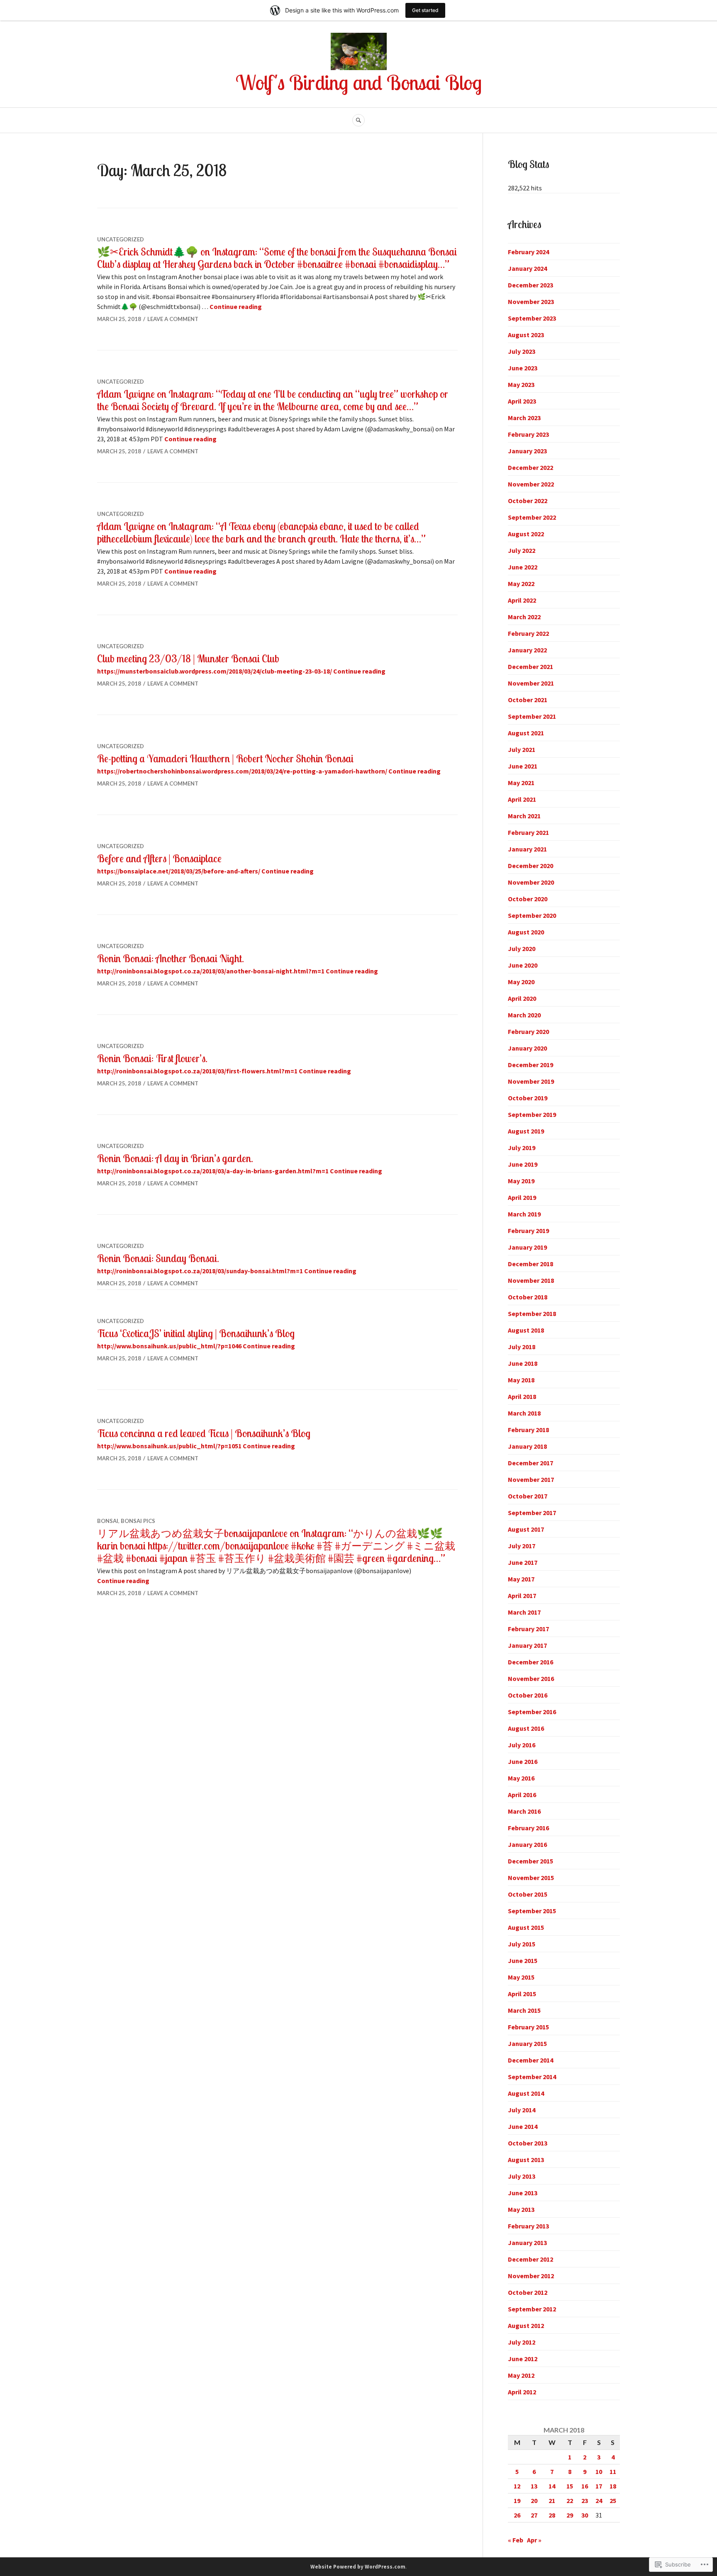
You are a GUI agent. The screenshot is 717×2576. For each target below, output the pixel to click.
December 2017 (530, 1463)
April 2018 (522, 1396)
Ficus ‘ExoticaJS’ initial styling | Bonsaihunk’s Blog (196, 1333)
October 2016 (528, 1695)
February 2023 (528, 434)
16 (585, 2486)
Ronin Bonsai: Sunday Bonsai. (158, 1258)
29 (570, 2515)
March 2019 (524, 1214)
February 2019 (528, 1231)
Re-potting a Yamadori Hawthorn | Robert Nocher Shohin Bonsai (225, 758)
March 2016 (524, 1811)
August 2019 (526, 1131)
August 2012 (526, 2325)
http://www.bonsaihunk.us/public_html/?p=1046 (169, 1346)
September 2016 (532, 1712)
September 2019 (532, 1114)
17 (599, 2486)
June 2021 (523, 766)
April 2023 (522, 401)
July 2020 (522, 949)
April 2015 (522, 1994)
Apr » (534, 2540)
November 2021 (531, 683)
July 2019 (522, 1148)
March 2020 (524, 1015)
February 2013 (528, 2226)
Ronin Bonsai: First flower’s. (152, 1058)
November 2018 (531, 1280)
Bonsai (108, 1521)
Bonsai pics (138, 1521)
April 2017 (522, 1596)
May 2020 (521, 982)
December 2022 (530, 467)
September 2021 (532, 716)
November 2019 (531, 1081)
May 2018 (521, 1380)
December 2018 (530, 1264)
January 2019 (527, 1247)
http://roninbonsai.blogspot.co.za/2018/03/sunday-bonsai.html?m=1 (200, 1271)
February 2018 (528, 1430)
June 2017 (523, 1562)
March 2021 (524, 816)
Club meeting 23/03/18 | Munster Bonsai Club (188, 658)
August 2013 (526, 2160)
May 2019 (521, 1181)
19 (517, 2501)
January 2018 (527, 1446)
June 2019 (523, 1164)
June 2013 (523, 2193)
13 (534, 2486)
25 (613, 2501)
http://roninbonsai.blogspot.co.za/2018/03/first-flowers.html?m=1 (197, 1071)
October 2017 (528, 1496)
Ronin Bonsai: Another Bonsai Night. (171, 958)
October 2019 (528, 1098)
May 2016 (521, 1778)
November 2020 (531, 882)
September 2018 (532, 1314)
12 (517, 2486)
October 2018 (528, 1297)
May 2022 (521, 584)
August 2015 (526, 1927)
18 (613, 2486)
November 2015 (531, 1878)
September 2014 (532, 2077)
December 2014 (530, 2060)
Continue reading (236, 306)
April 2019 (522, 1197)
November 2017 (531, 1479)
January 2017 (527, 1645)
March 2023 (524, 418)
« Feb (516, 2540)
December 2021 (530, 667)
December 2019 (530, 1065)
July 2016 (522, 1745)
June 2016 (523, 1761)
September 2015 (532, 1911)
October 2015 (528, 1894)
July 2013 (522, 2176)
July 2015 (522, 1944)
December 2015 (530, 1861)
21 (552, 2501)
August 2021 (526, 733)
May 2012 (521, 2375)
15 (570, 2486)
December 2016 (530, 1662)
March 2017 (524, 1612)
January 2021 (527, 849)
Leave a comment (173, 319)
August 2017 (526, 1529)
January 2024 (527, 268)
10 (599, 2471)
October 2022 (528, 501)
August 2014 (526, 2093)
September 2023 (532, 318)
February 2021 (528, 832)
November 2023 (531, 302)
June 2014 (523, 2126)
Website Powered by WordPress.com (358, 2567)
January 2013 (527, 2243)
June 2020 (523, 965)
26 (517, 2515)
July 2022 (522, 550)
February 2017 (528, 1629)
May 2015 (521, 1977)
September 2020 (532, 915)
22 (570, 2501)
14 (552, 2486)
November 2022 (531, 484)
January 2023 (527, 451)
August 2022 (526, 534)
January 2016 (527, 1844)
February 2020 (528, 1031)
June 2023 (523, 368)
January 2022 (527, 650)
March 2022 (524, 617)
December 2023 (530, 285)
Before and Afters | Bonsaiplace (159, 858)
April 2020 (522, 998)
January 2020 (527, 1048)
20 (534, 2501)
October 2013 (528, 2143)
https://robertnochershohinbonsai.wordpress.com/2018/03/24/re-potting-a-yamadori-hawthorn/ (242, 771)
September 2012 (532, 2309)
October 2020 (528, 899)
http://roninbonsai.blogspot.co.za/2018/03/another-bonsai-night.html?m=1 (211, 971)
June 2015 (523, 1961)
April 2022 (522, 600)
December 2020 (530, 866)
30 (585, 2515)
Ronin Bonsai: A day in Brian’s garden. (175, 1158)
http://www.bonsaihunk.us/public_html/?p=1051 (169, 1446)
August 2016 (526, 1728)
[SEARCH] (358, 120)
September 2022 (532, 517)
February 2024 (528, 252)
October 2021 (528, 700)
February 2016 (528, 1828)
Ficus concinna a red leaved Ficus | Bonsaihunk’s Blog (204, 1433)
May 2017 (521, 1579)
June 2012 (523, 2359)
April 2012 (522, 2392)
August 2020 (526, 932)
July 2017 (522, 1546)
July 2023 (522, 351)
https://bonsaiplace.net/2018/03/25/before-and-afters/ (179, 871)
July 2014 (522, 2110)
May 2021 (521, 783)
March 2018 (524, 1413)
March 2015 (524, 2010)
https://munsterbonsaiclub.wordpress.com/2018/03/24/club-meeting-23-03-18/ (215, 671)
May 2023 (521, 384)
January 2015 (527, 2043)
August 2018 (526, 1330)
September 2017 (532, 1513)
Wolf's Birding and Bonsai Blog (359, 82)
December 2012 (530, 2259)
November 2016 (531, 1678)
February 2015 (528, 2027)
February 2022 (528, 633)
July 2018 (522, 1347)
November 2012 (531, 2276)
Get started (425, 10)
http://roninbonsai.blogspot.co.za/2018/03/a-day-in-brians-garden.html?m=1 (213, 1171)
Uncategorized (121, 239)
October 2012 (528, 2292)
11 (613, 2471)
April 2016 (522, 1795)
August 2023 (526, 335)
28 (552, 2515)
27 (534, 2515)
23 (585, 2501)
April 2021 (522, 799)
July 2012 (522, 2342)
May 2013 (521, 2209)
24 (599, 2501)
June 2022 (523, 567)
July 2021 (522, 749)
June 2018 (523, 1363)
